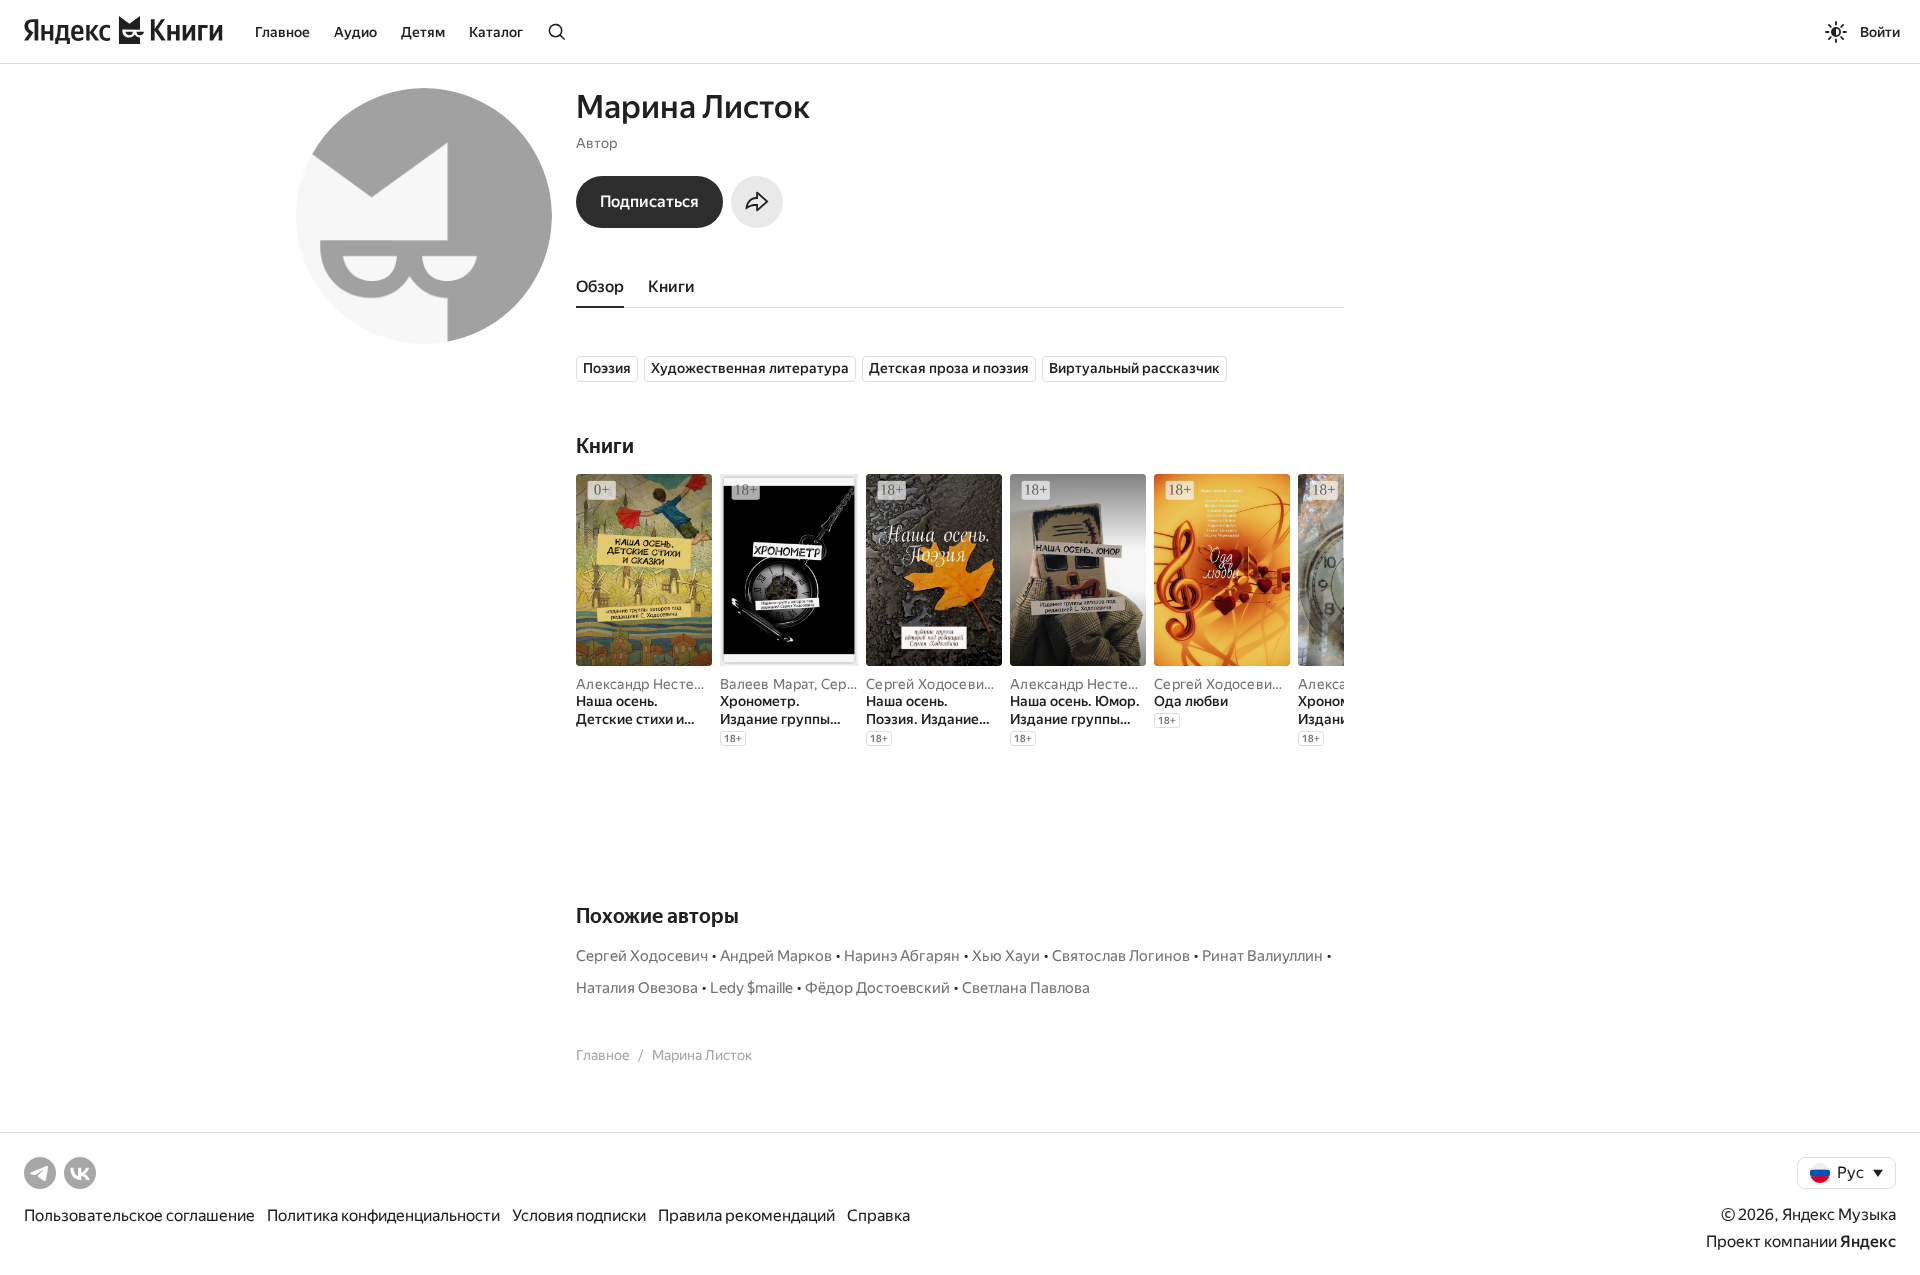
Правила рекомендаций (746, 1215)
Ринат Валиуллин (1262, 956)
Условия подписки (579, 1215)
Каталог (496, 32)
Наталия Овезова (637, 988)
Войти (1880, 32)
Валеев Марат (767, 684)
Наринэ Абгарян (902, 956)
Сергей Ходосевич (929, 684)
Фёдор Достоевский (877, 988)
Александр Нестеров (647, 684)
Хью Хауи (1006, 956)
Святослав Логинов (1121, 956)
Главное (282, 32)
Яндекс (1868, 1241)
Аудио (355, 32)
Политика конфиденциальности (383, 1215)
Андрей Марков (776, 956)
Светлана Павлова (1026, 988)
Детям (423, 32)
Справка (878, 1215)
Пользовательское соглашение (139, 1215)
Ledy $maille (751, 988)
